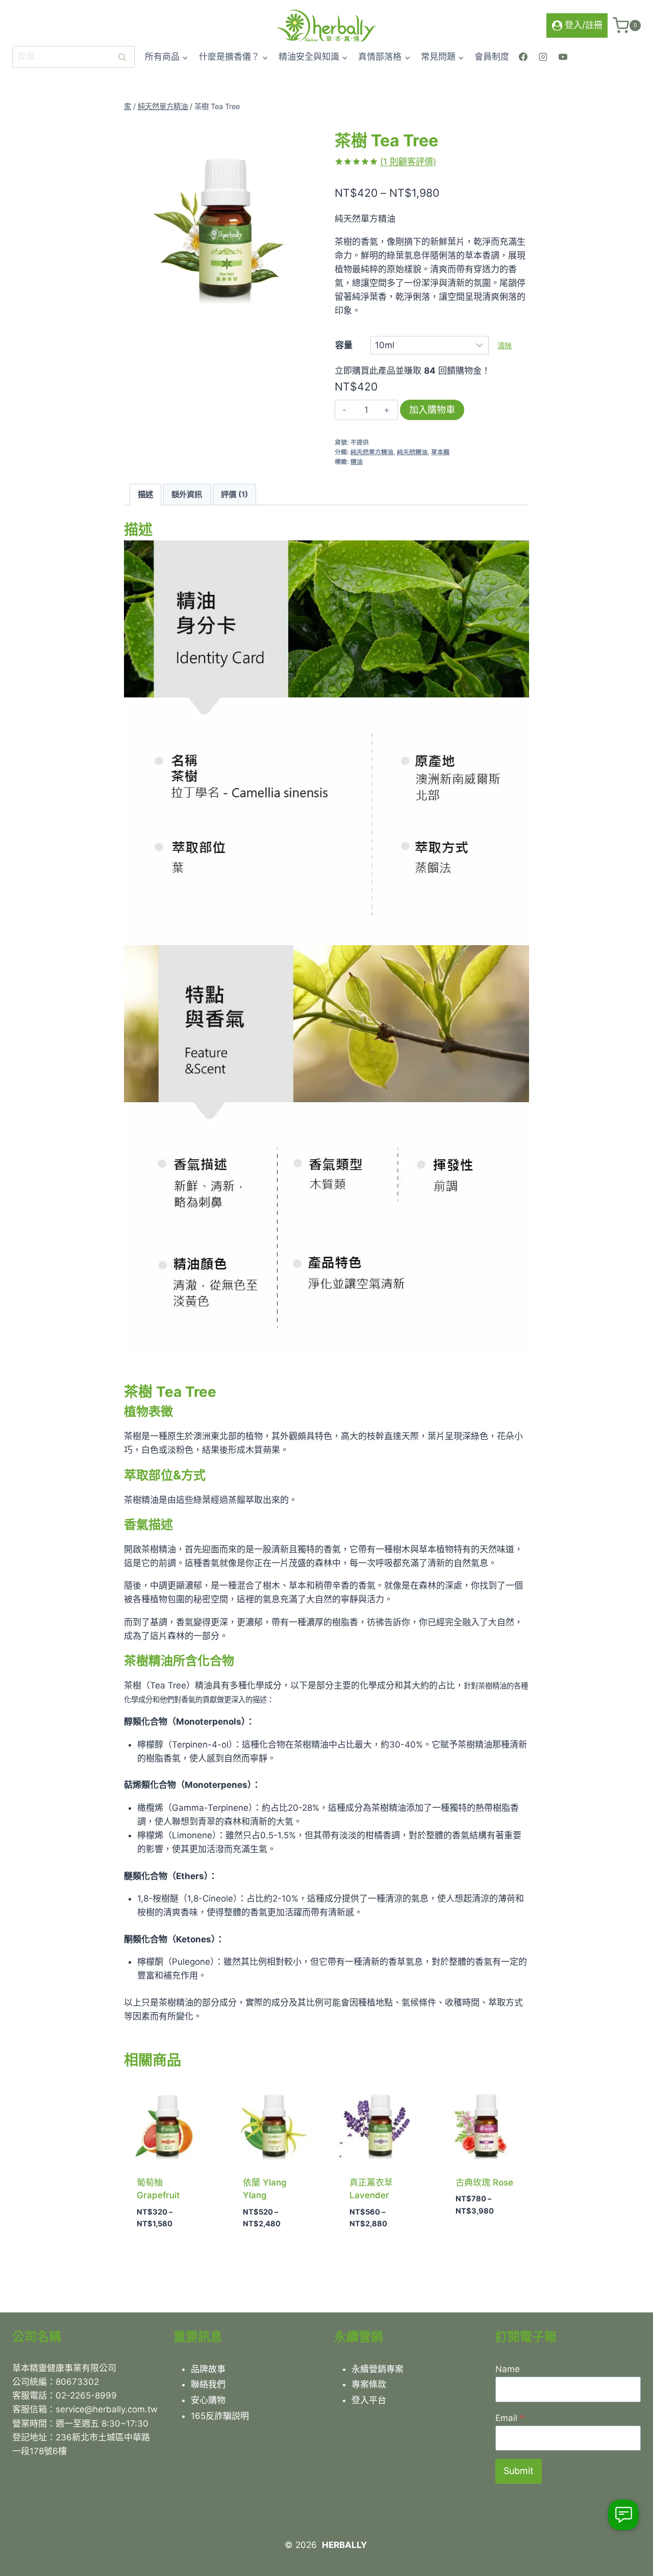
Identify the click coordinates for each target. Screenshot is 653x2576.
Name (508, 2369)
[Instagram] (543, 57)
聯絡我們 (208, 2384)
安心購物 (208, 2400)
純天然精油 (412, 452)
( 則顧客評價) (408, 162)
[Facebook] (523, 57)
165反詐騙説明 (220, 2416)
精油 (357, 462)
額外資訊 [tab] (187, 494)
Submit (519, 2471)
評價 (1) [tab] (234, 494)
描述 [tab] (145, 494)
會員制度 (492, 57)
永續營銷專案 (378, 2369)
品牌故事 (208, 2369)
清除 (505, 345)
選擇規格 (471, 2241)
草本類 (440, 452)
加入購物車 (432, 410)
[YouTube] (563, 57)
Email (510, 2418)
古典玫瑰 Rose (484, 2182)
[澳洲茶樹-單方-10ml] (221, 217)
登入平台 (369, 2400)
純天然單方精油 (372, 452)
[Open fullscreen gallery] (308, 304)
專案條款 (369, 2384)
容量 (344, 345)
